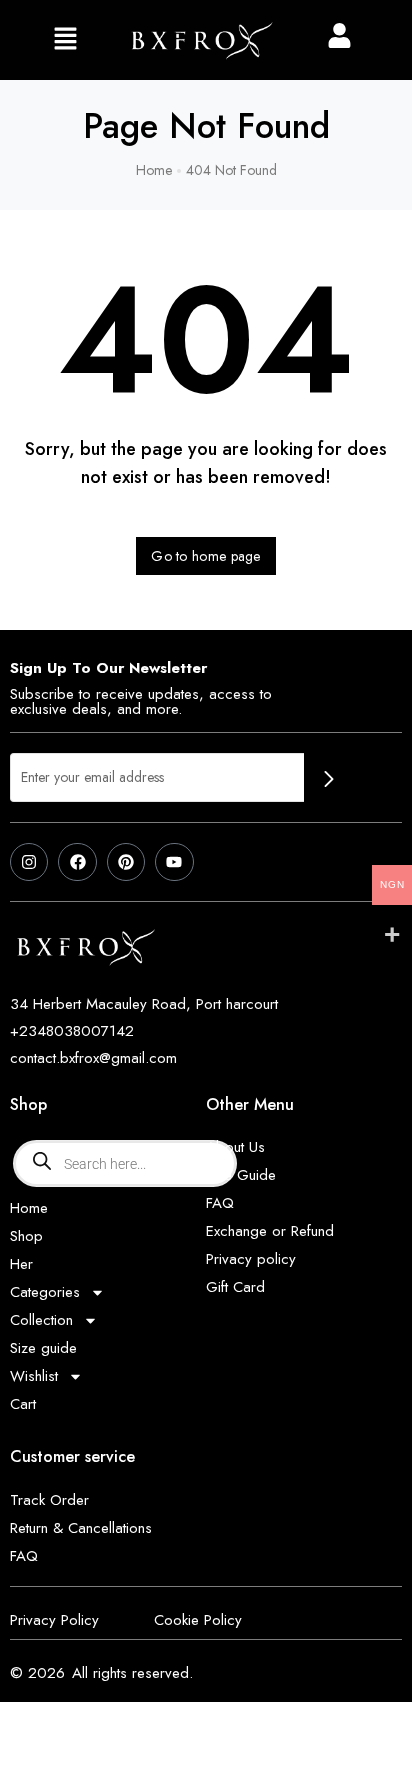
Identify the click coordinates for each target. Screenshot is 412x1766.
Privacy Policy (54, 1620)
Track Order (49, 1500)
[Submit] (329, 779)
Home (29, 1208)
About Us (235, 1147)
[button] (65, 39)
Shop (26, 1236)
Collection (41, 1320)
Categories (45, 1292)
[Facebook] (77, 862)
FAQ (220, 1203)
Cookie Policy (198, 1620)
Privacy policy (251, 1259)
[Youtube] (174, 862)
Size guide (43, 1348)
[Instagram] (29, 862)
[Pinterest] (126, 862)
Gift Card (235, 1287)
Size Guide (241, 1175)
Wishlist (34, 1376)
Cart (23, 1404)
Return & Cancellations (81, 1528)
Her (21, 1264)
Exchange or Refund (270, 1231)
